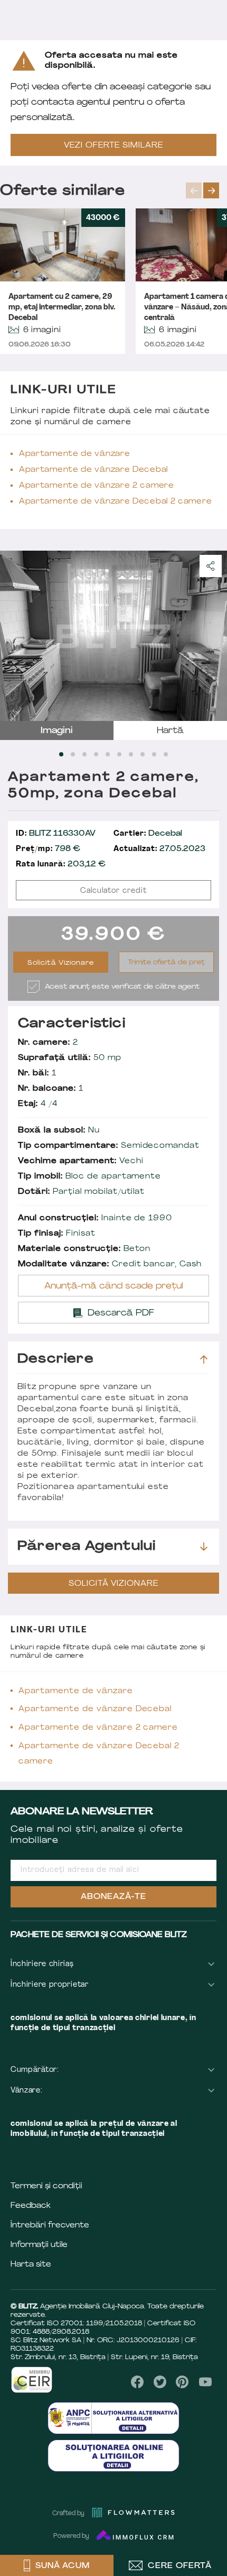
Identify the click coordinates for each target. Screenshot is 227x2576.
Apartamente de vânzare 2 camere (97, 486)
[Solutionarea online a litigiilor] (113, 2456)
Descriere (56, 1359)
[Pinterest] (182, 2382)
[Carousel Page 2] (73, 754)
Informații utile (39, 2245)
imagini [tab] (57, 731)
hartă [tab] (170, 731)
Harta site (31, 2265)
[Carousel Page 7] (131, 754)
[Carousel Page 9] (154, 754)
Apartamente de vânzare (74, 454)
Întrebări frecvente (50, 2226)
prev (194, 190)
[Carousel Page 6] (119, 754)
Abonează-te (113, 1897)
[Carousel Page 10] (166, 754)
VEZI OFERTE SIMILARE (113, 146)
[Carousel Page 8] (143, 754)
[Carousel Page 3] (84, 754)
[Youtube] (205, 2382)
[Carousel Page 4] (96, 754)
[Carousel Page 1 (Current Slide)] (61, 754)
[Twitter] (160, 2382)
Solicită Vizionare (61, 963)
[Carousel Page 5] (108, 754)
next (211, 190)
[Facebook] (138, 2382)
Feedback (31, 2206)
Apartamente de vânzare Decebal (93, 470)
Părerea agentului (87, 1547)
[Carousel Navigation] (206, 190)
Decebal (148, 834)
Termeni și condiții (46, 2186)
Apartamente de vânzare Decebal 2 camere (115, 502)
